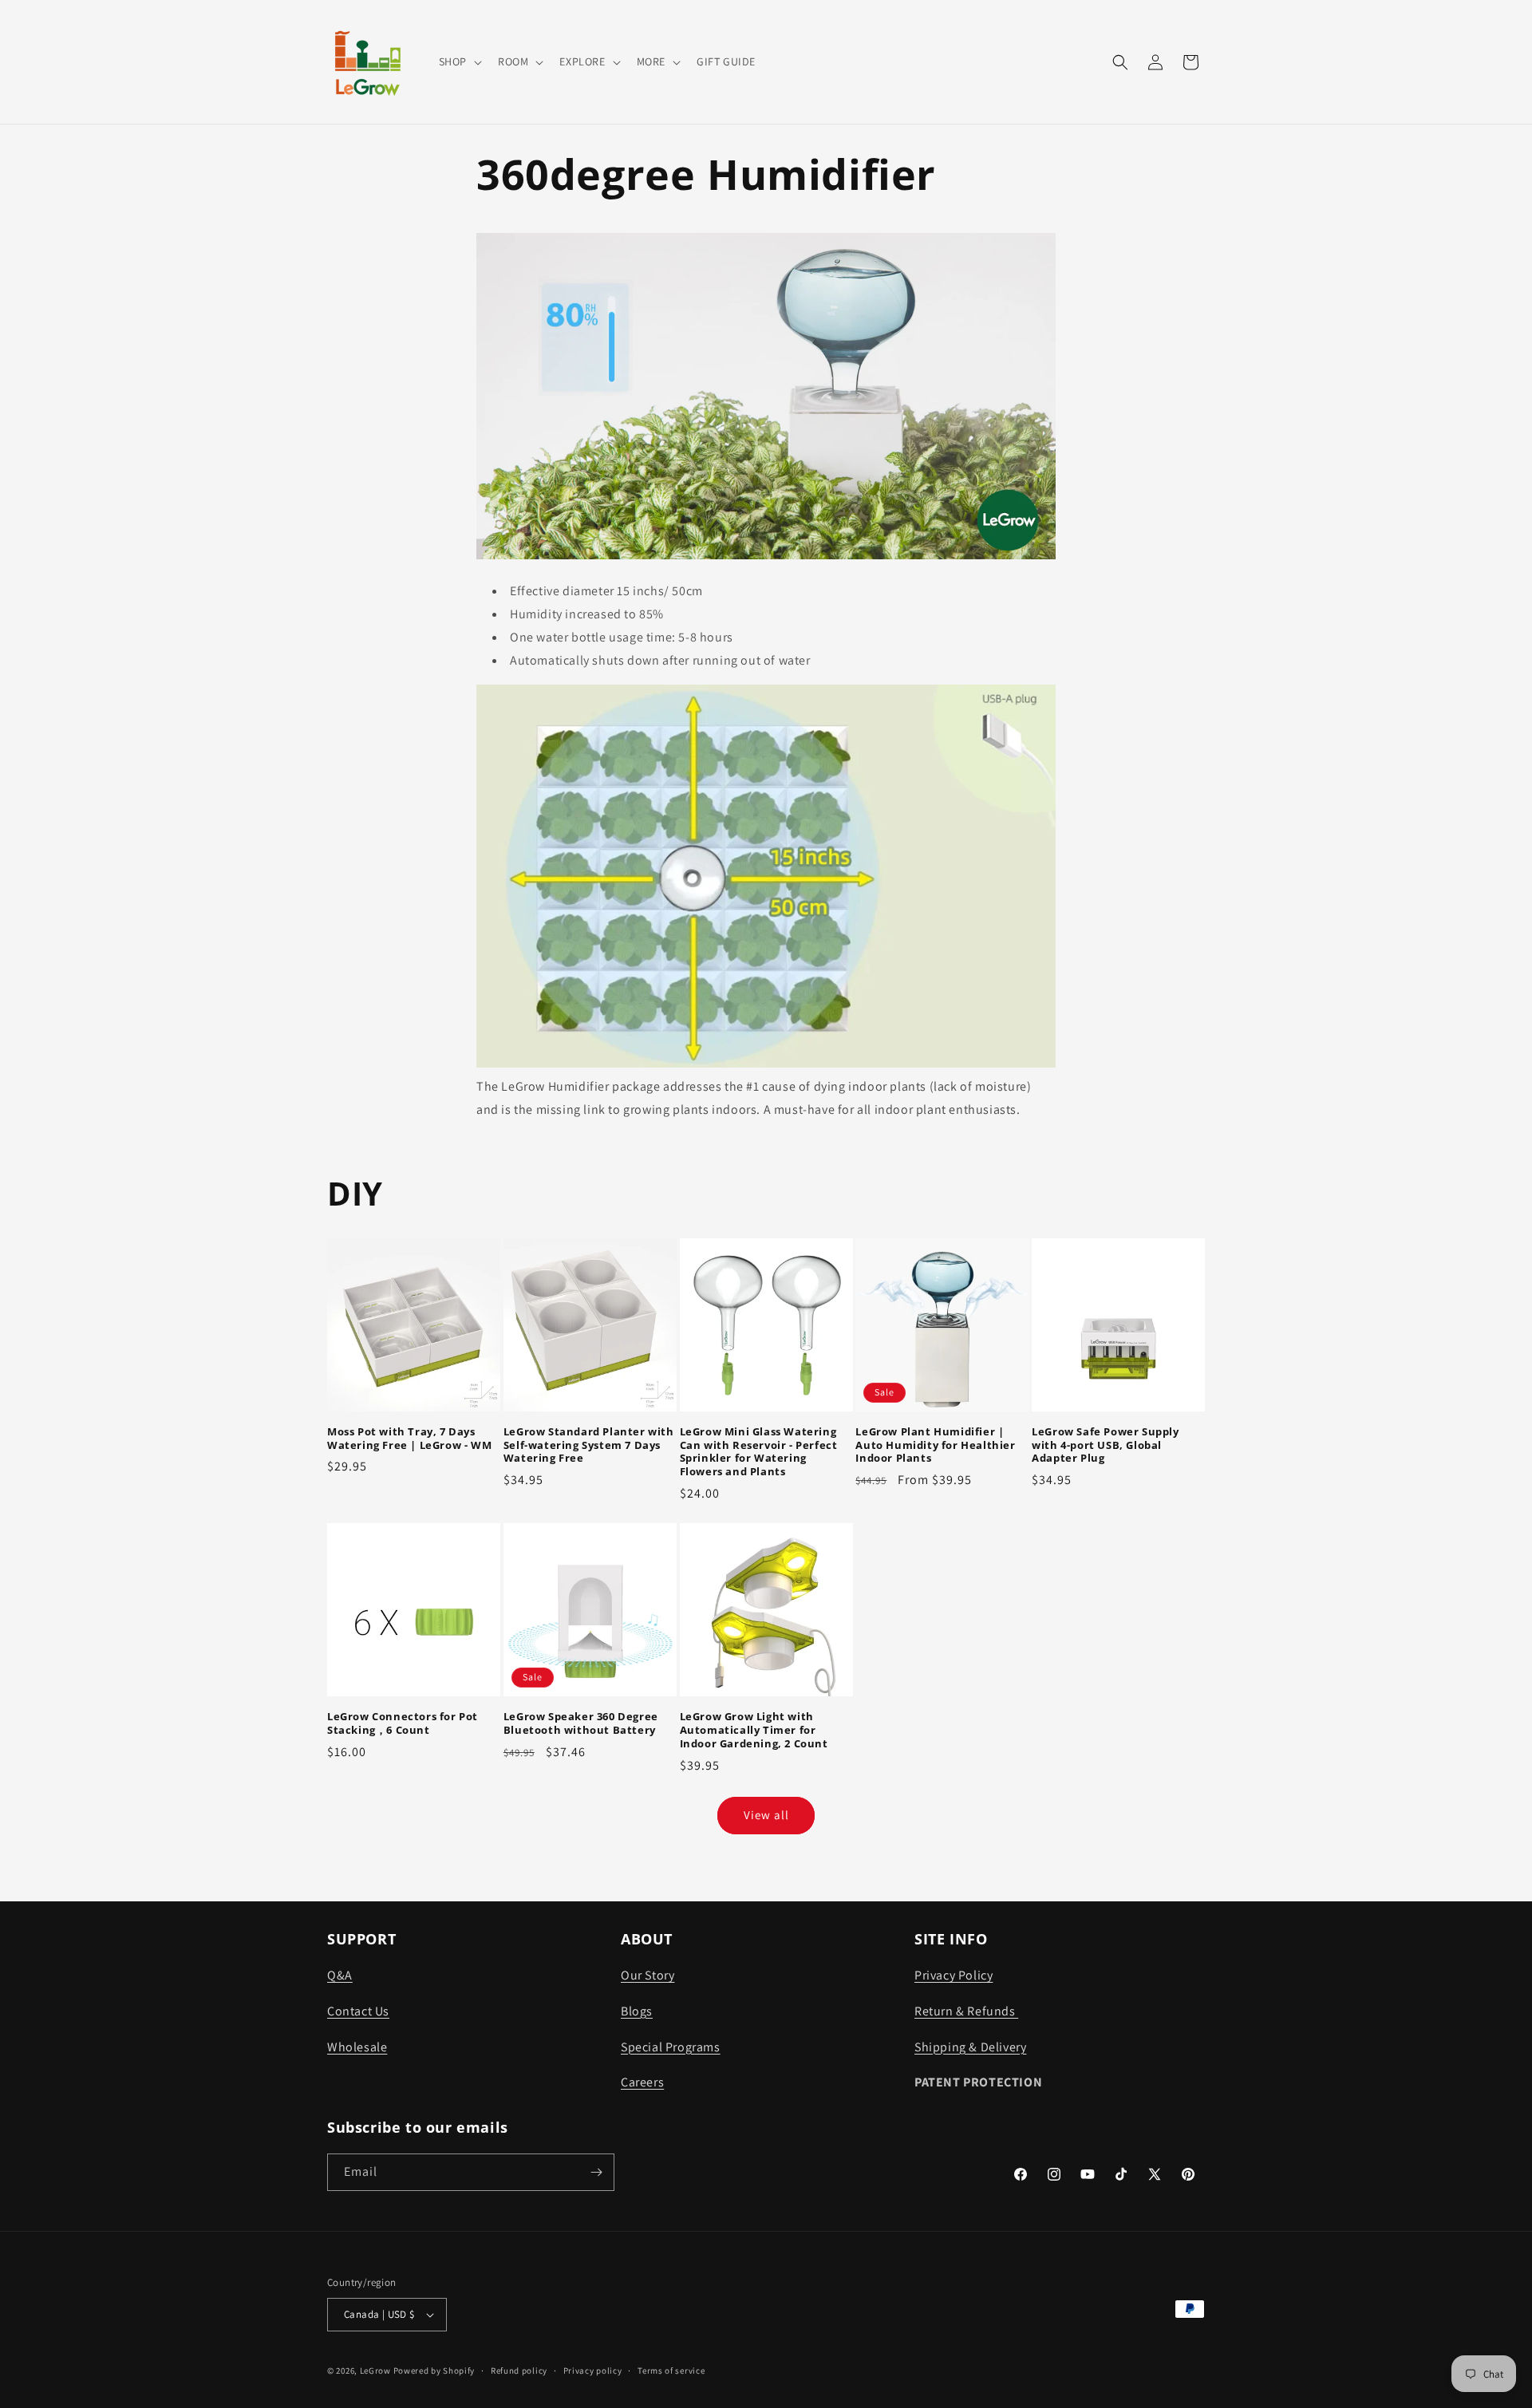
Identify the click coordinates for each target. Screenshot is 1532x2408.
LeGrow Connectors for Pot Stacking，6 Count (403, 1723)
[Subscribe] (596, 2172)
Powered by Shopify (434, 2370)
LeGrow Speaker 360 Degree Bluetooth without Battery (581, 1723)
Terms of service (671, 2370)
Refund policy (519, 2370)
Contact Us (358, 2011)
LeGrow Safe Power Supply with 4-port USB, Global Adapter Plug (1105, 1445)
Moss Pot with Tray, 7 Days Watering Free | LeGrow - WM (409, 1439)
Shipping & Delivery (970, 2047)
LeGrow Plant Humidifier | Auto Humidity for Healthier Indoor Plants (935, 1445)
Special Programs (671, 2047)
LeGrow (375, 2370)
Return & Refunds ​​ (966, 2011)
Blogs (637, 2011)
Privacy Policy (954, 1975)
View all (766, 1815)
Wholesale (357, 2047)
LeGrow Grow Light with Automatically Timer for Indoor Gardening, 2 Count (754, 1730)
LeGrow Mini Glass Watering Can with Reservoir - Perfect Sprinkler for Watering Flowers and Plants (759, 1452)
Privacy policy (593, 2370)
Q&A (340, 1975)
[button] (459, 61)
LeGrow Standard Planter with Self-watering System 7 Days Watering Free (589, 1445)
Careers (642, 2082)
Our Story (648, 1975)
